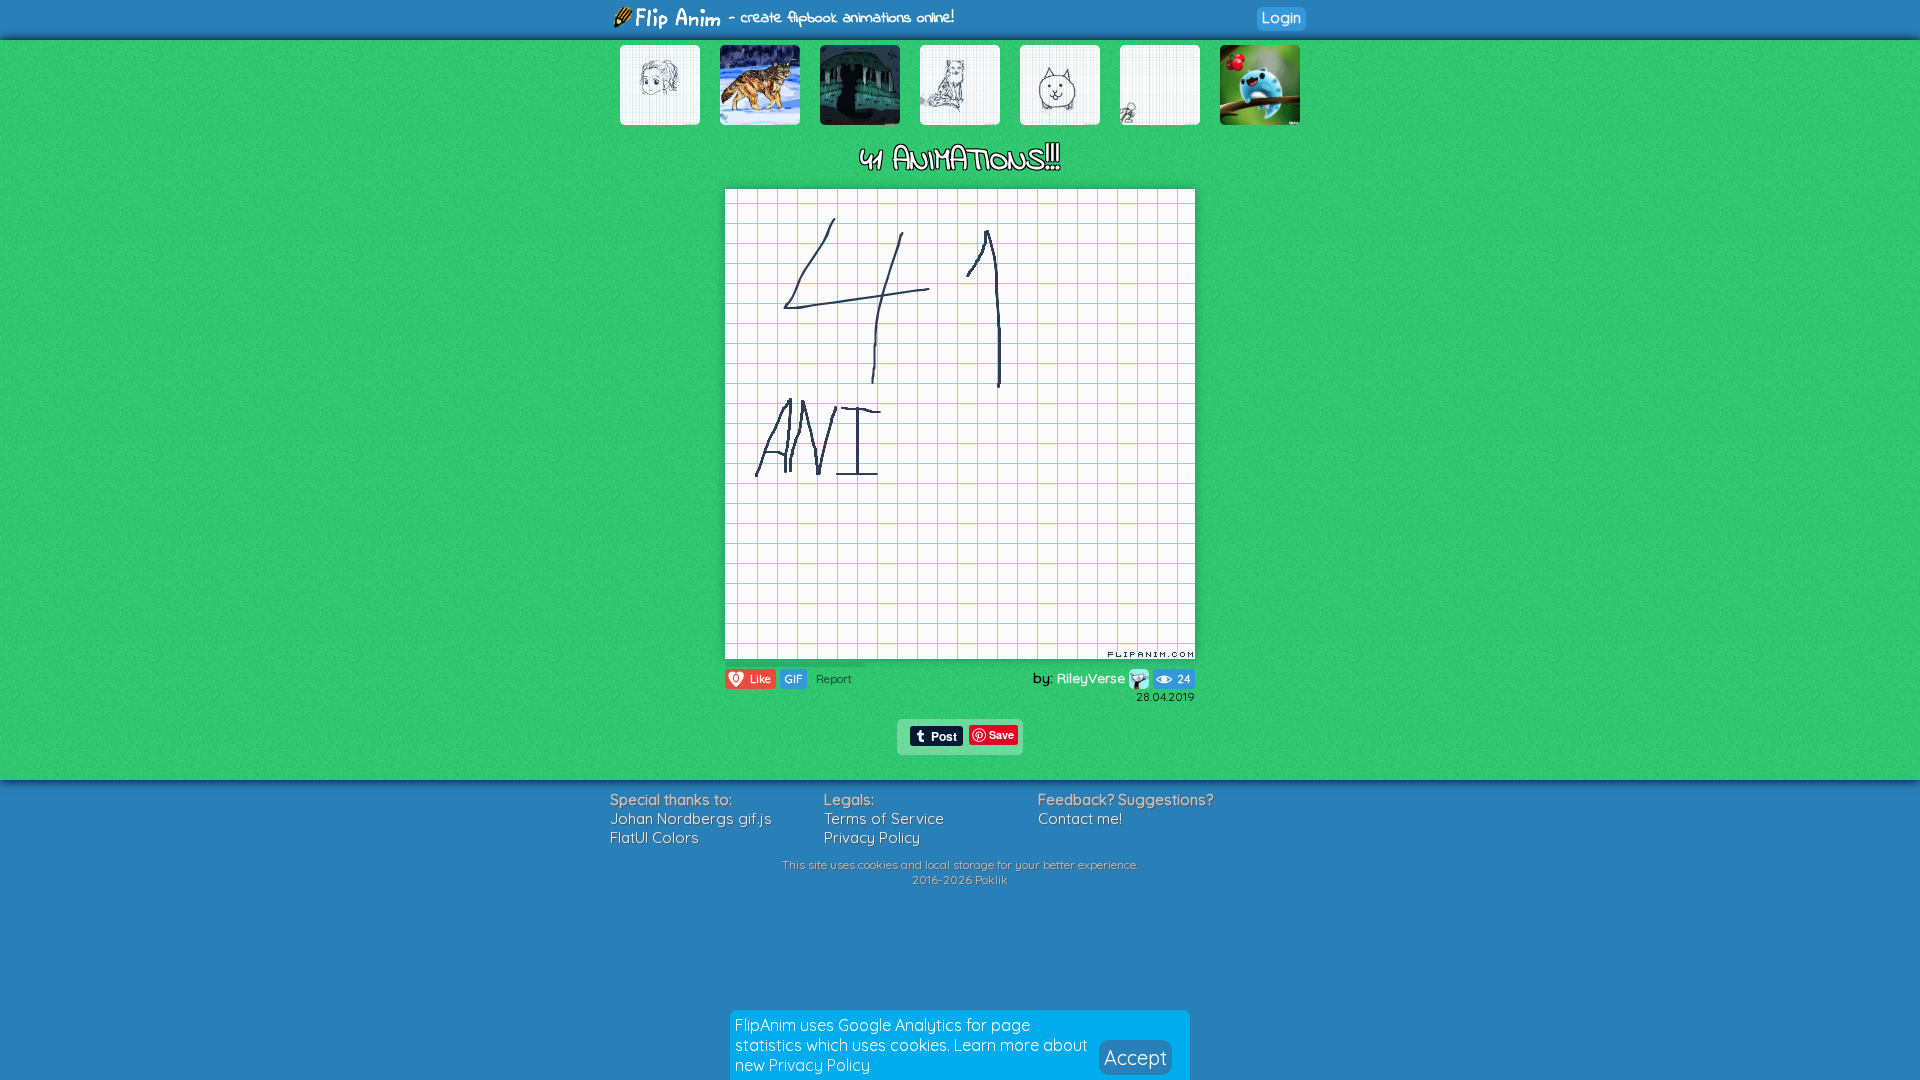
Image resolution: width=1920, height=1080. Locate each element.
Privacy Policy (819, 1065)
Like (752, 678)
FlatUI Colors (654, 837)
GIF (793, 679)
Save (1001, 734)
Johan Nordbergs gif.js (691, 818)
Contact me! (1080, 818)
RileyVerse (1093, 678)
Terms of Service (884, 818)
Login (1281, 17)
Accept (1135, 1057)
